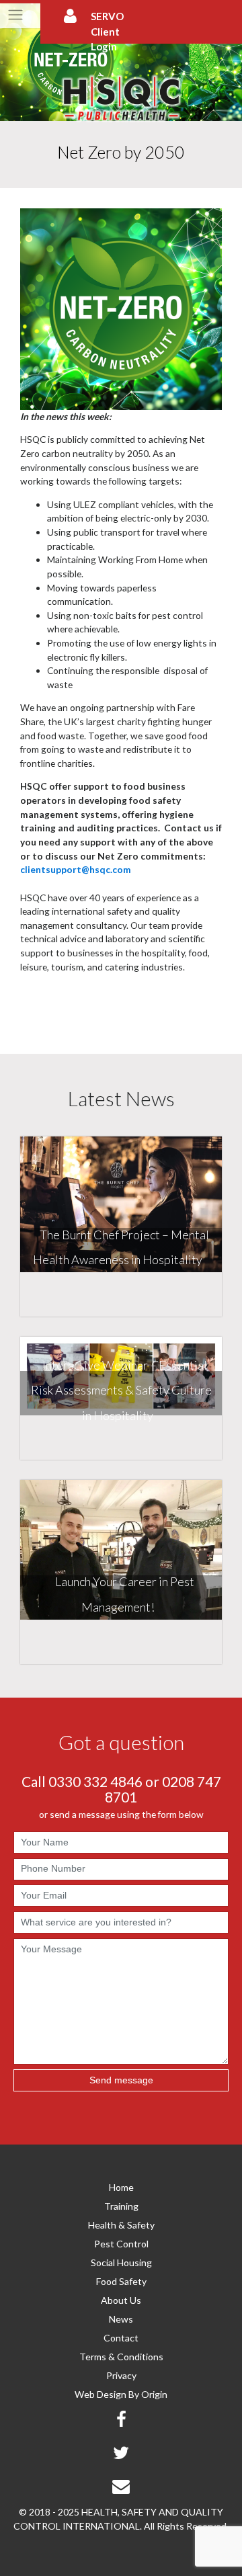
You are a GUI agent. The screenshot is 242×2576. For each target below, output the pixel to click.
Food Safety (121, 2281)
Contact (121, 2338)
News (121, 2319)
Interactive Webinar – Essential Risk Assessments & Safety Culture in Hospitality (121, 1390)
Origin (154, 2394)
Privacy (121, 2375)
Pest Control (121, 2244)
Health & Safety (121, 2225)
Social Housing (121, 2262)
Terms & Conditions (121, 2357)
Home (121, 2187)
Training (121, 2206)
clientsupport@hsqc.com (76, 869)
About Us (121, 2300)
